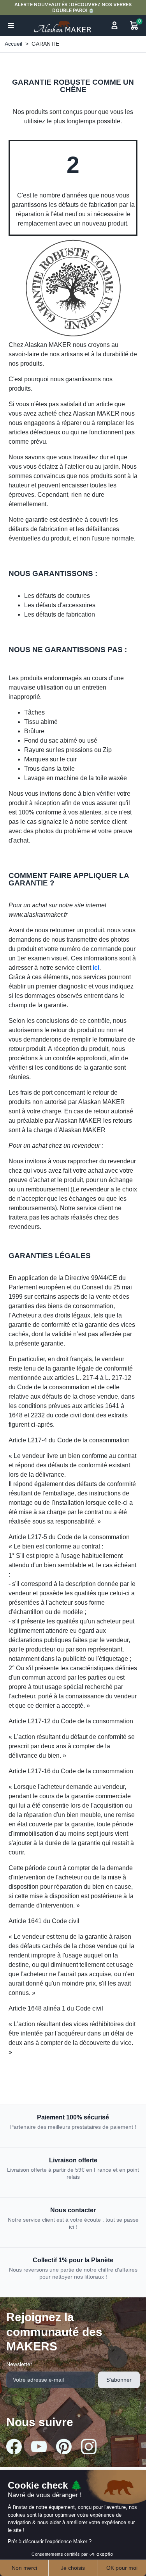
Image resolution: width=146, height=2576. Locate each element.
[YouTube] (39, 2447)
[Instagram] (89, 2446)
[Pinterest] (64, 2446)
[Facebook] (14, 2446)
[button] (11, 25)
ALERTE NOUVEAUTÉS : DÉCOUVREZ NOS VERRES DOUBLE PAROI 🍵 (73, 7)
